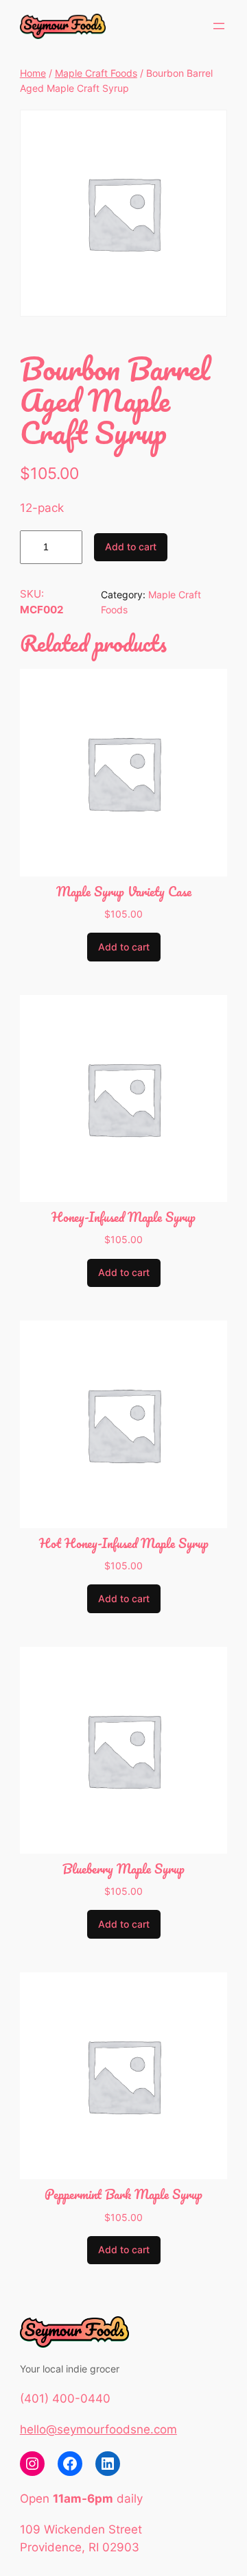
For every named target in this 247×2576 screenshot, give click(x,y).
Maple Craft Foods (96, 73)
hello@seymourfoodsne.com (98, 2429)
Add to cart (131, 547)
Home (33, 73)
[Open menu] (219, 26)
